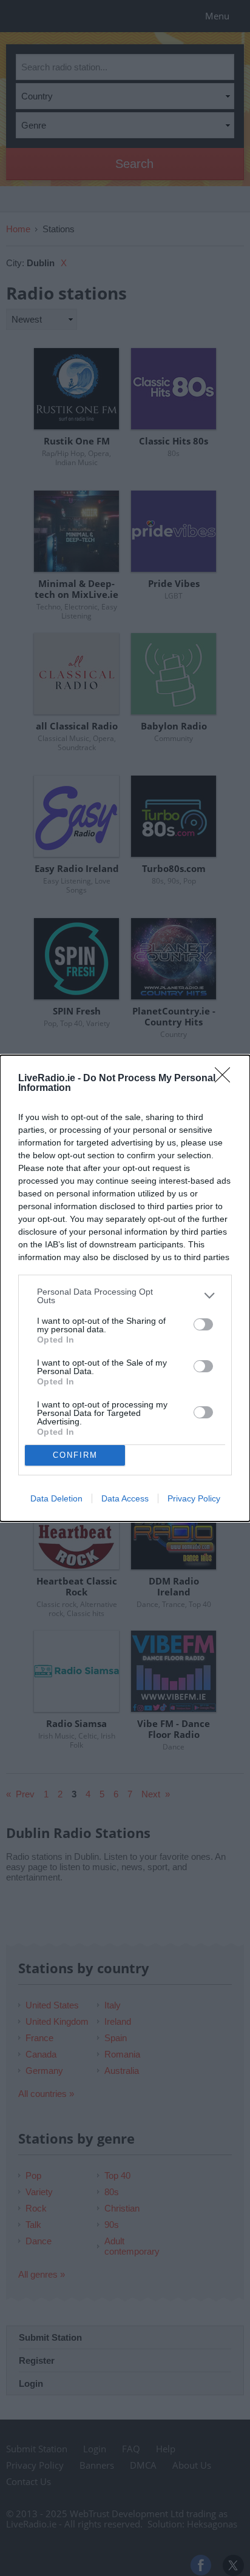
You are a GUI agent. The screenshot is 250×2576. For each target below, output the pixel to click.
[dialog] (125, 1288)
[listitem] (125, 1296)
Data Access (125, 1498)
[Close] (226, 1079)
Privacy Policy (194, 1498)
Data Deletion (56, 1498)
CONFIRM (75, 1455)
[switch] (203, 1324)
